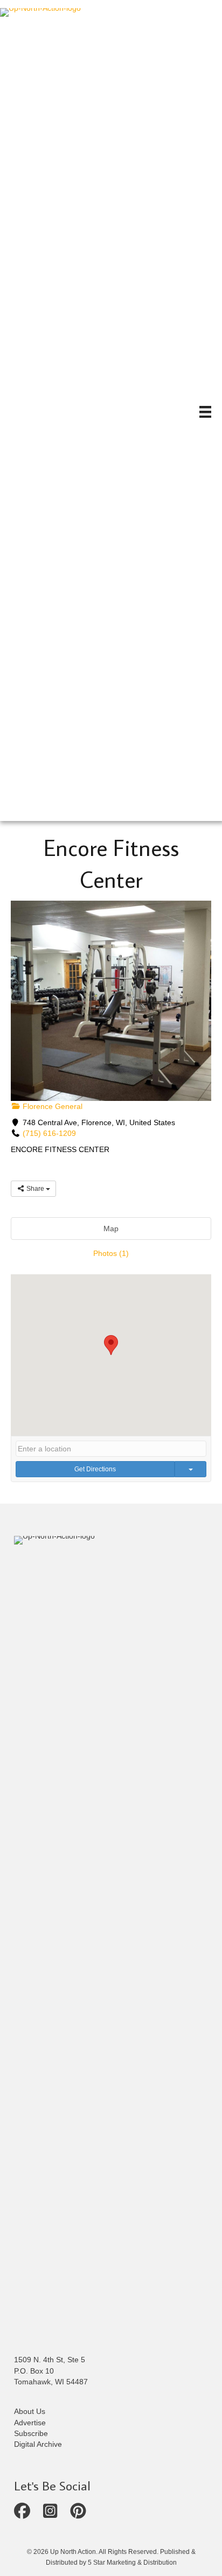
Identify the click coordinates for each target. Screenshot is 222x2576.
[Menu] (205, 412)
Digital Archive (38, 2444)
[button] (111, 1345)
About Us (30, 2411)
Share (35, 1189)
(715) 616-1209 (49, 1133)
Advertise (30, 2423)
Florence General (51, 1106)
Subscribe (31, 2433)
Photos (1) (111, 1253)
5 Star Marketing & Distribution (132, 2563)
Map (111, 1229)
